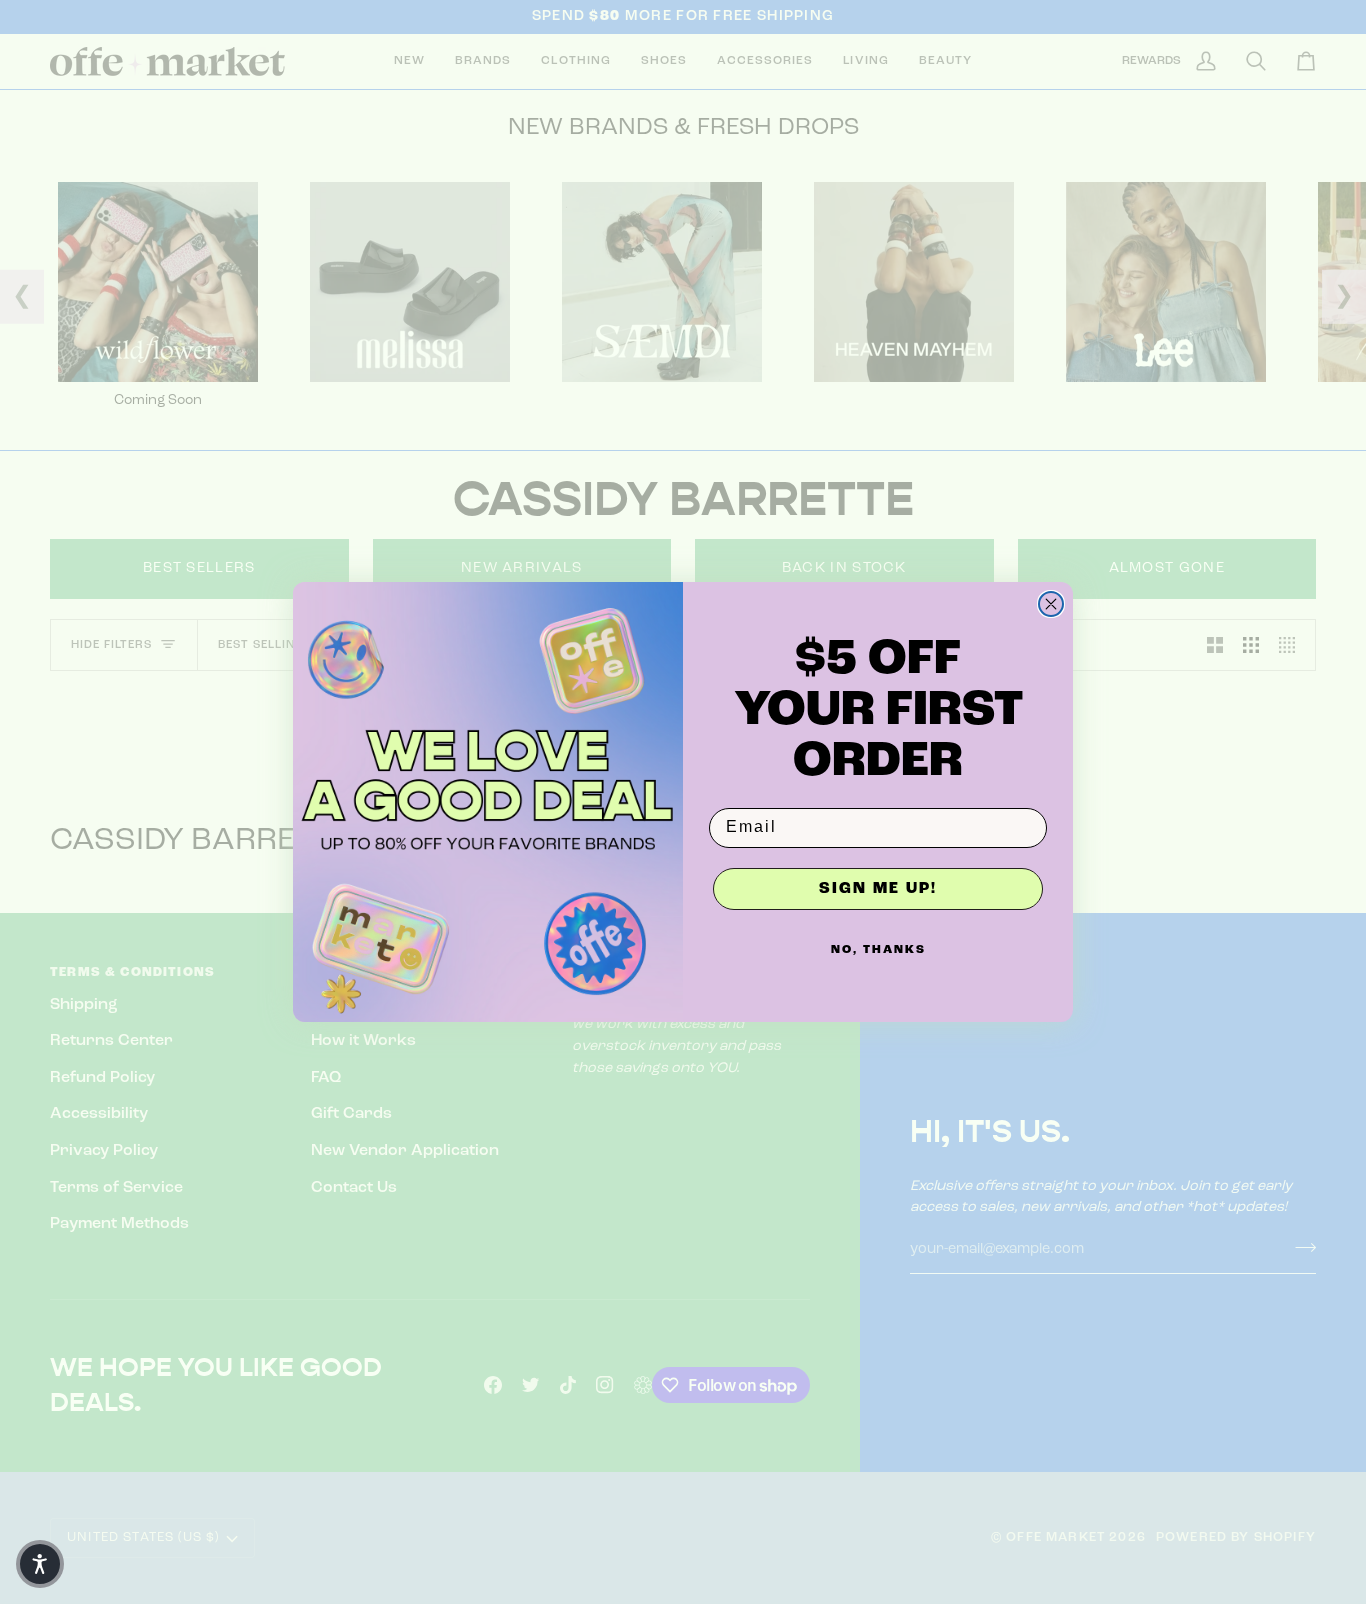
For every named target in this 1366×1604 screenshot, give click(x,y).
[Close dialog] (1051, 604)
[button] (40, 1564)
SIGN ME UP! (878, 889)
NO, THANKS (878, 950)
